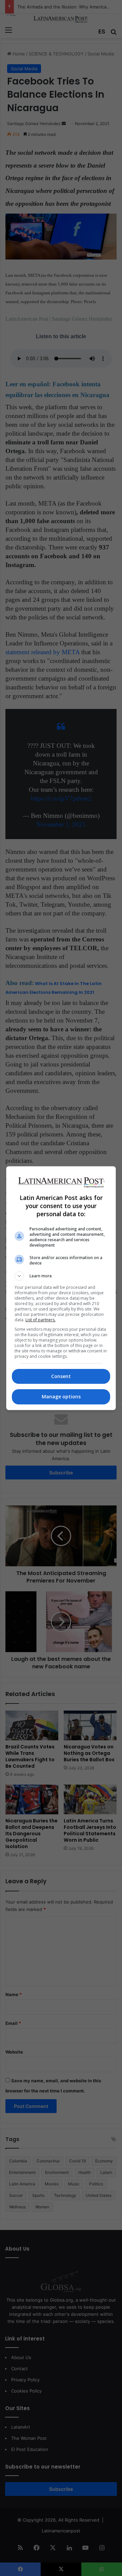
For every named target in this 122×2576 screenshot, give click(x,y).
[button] (61, 1276)
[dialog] (61, 1288)
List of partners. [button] (40, 1320)
